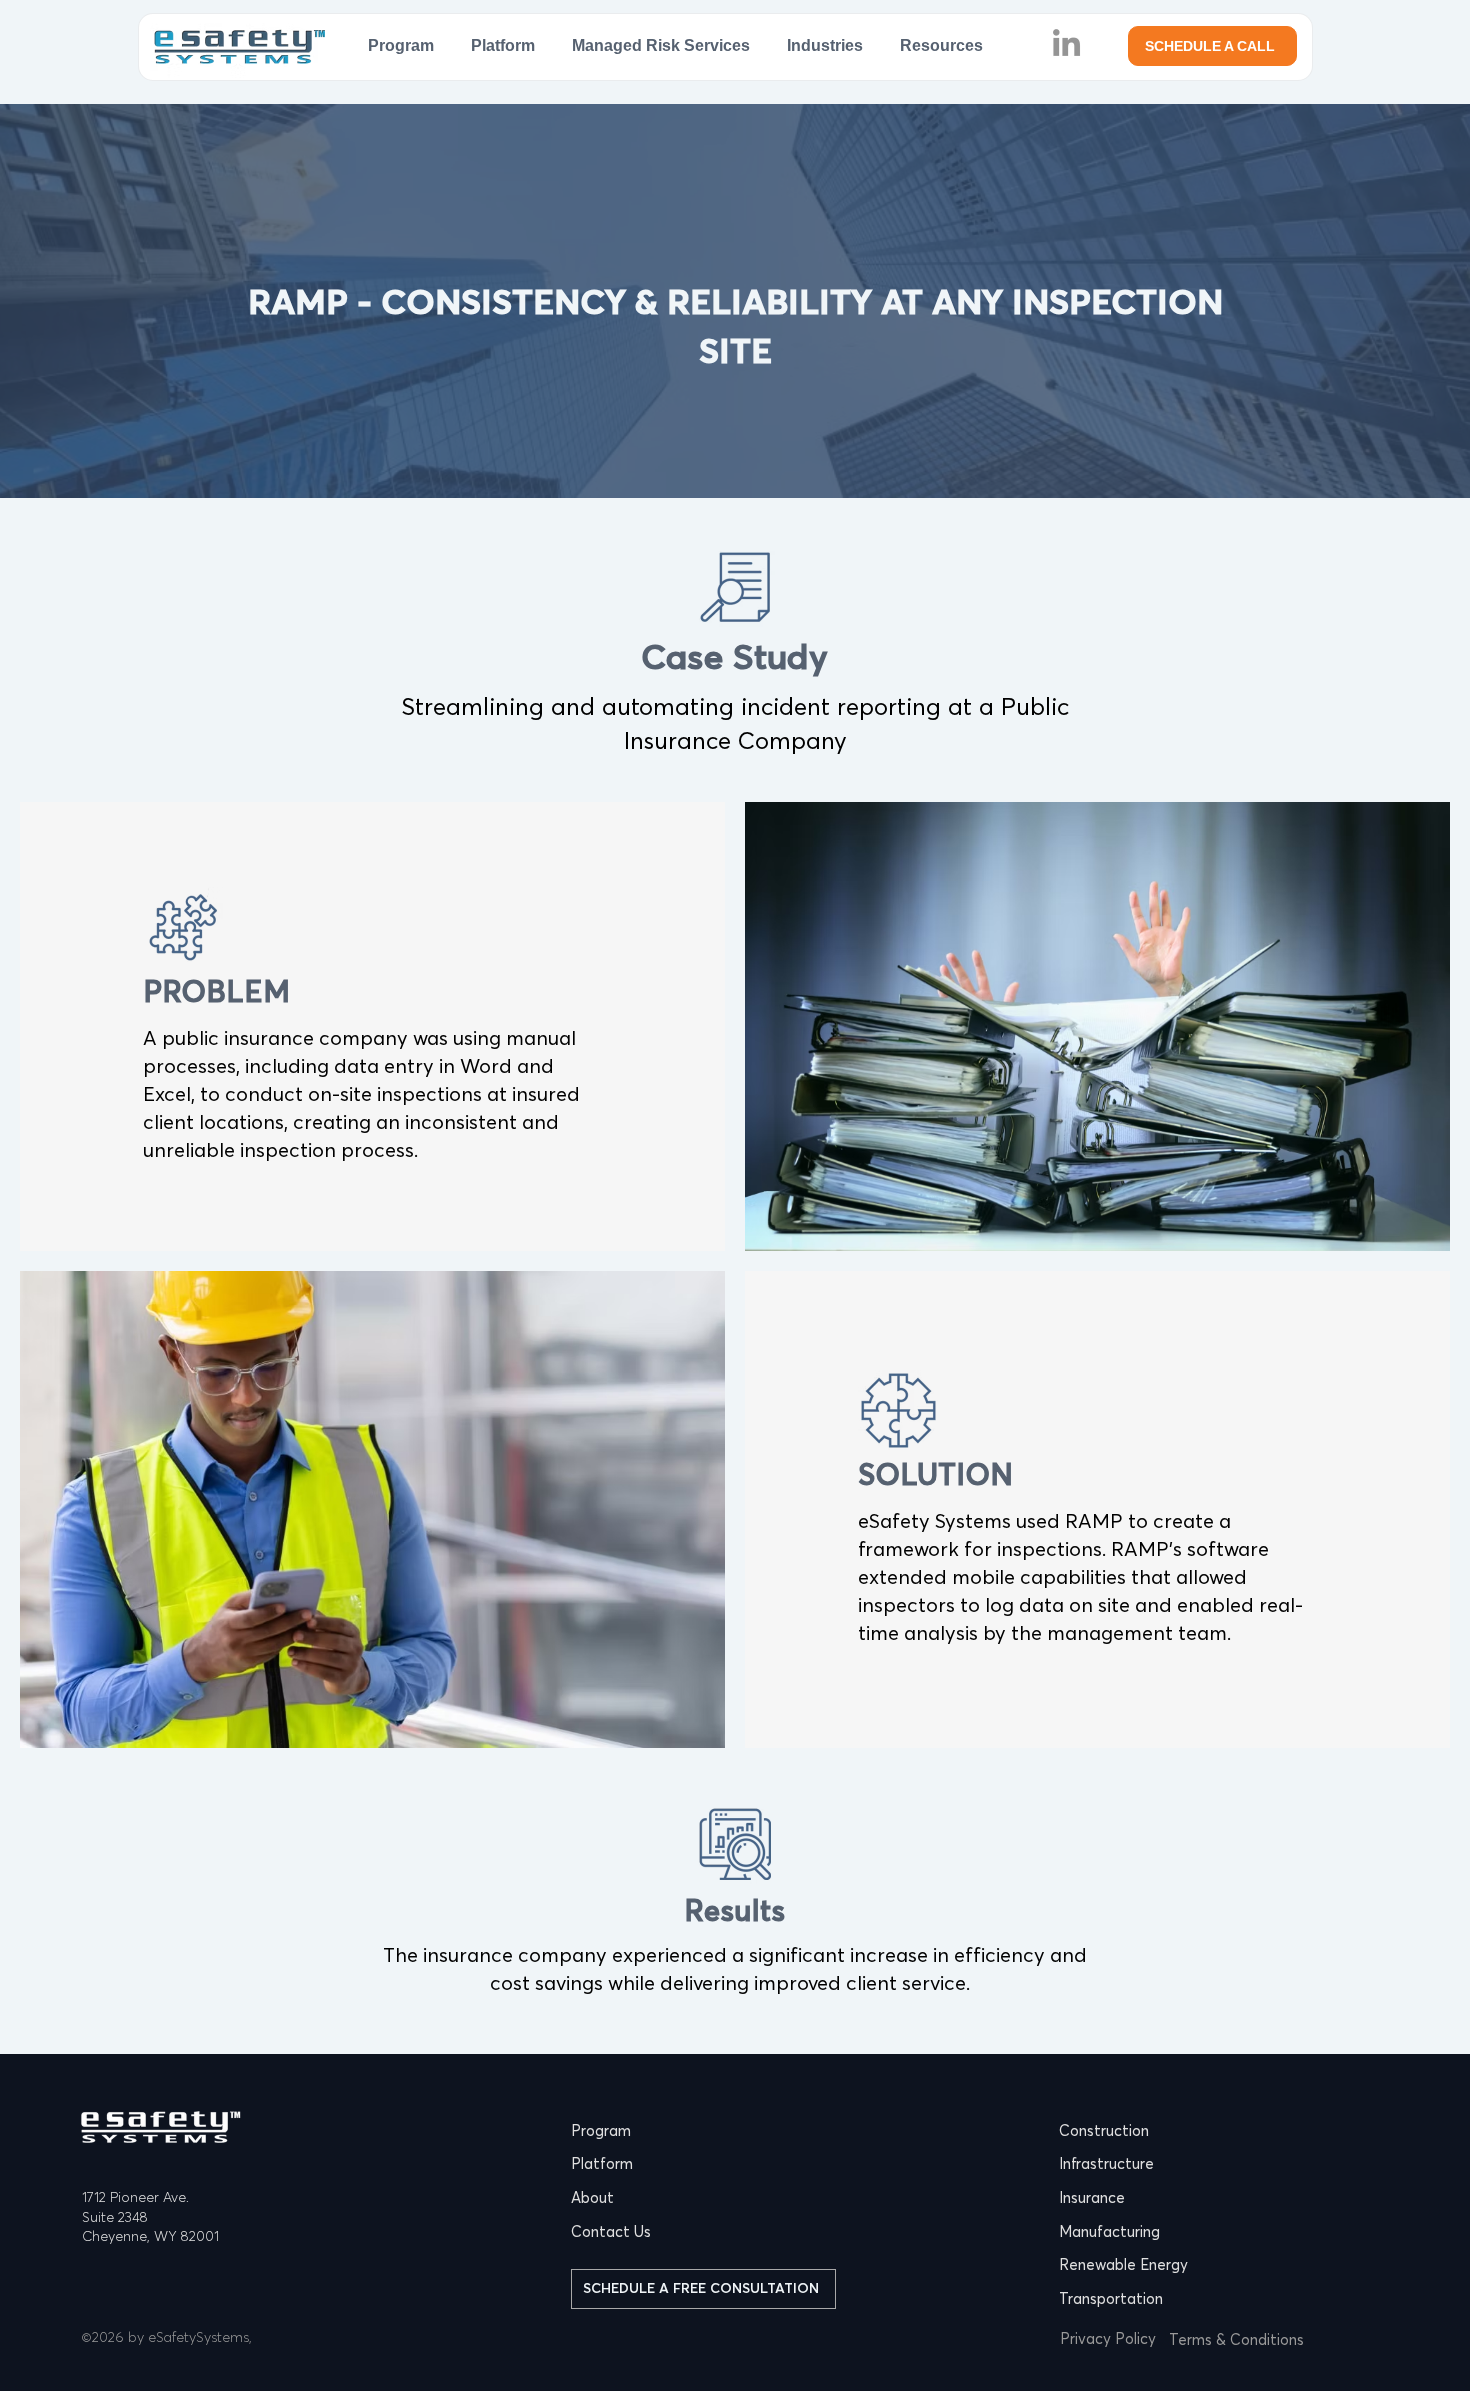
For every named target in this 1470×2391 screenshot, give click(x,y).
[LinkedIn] (1066, 42)
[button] (825, 46)
